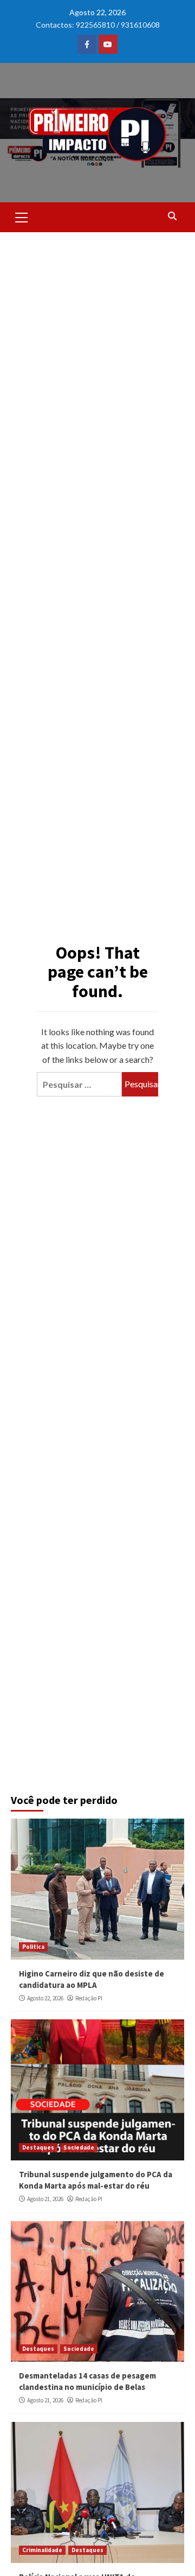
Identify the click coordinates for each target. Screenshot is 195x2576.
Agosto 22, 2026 (45, 1998)
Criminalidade (42, 2550)
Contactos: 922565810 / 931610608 (98, 25)
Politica (33, 1947)
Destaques (38, 2147)
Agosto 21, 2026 (45, 2199)
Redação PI (89, 1998)
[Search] (172, 216)
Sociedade (79, 2147)
